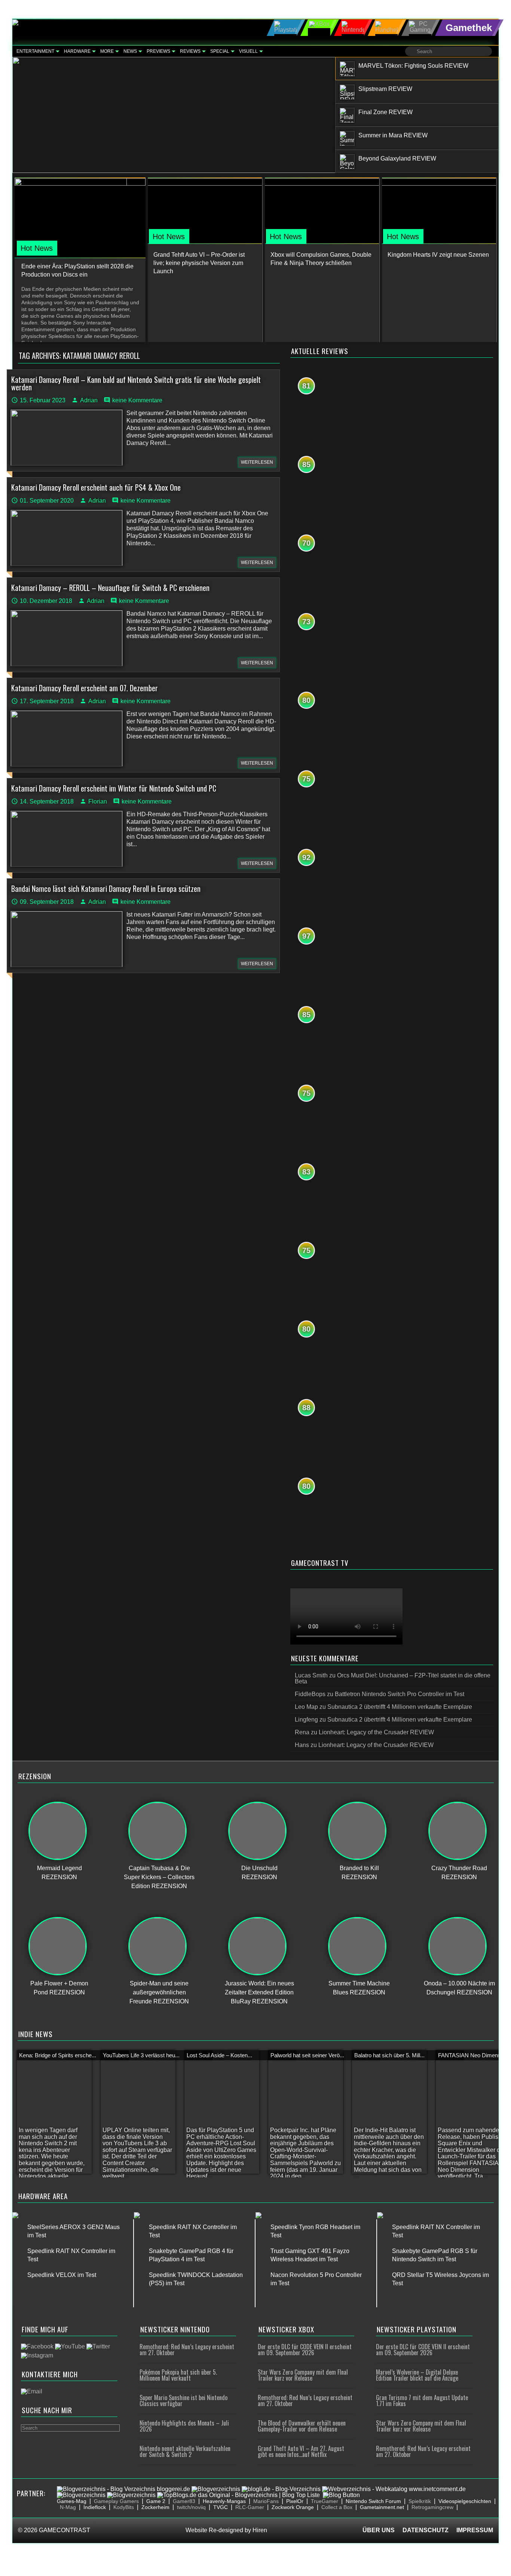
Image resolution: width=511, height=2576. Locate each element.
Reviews (190, 51)
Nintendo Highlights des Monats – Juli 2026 (184, 2426)
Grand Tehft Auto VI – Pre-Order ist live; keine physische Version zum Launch (199, 263)
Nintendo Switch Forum (373, 2501)
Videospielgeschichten (465, 2501)
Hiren (260, 2530)
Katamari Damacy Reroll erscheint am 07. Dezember (85, 688)
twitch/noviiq (191, 2507)
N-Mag (68, 2507)
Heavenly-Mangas (224, 2501)
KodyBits (124, 2507)
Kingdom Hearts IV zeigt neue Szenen (438, 255)
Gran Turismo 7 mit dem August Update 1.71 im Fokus (422, 2400)
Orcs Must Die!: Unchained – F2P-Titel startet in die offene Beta (393, 1678)
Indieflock (95, 2507)
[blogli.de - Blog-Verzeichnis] (281, 2489)
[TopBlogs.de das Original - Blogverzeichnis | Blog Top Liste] (238, 2495)
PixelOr (295, 2501)
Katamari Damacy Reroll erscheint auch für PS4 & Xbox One (96, 487)
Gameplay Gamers (116, 2501)
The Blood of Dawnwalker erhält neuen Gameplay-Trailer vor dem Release (302, 2426)
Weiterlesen (257, 462)
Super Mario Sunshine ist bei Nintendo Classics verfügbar (183, 2400)
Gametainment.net (382, 2507)
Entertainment (35, 51)
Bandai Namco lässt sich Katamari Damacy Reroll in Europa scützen (106, 888)
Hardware (77, 51)
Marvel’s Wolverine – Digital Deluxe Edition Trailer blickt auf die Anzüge (417, 2375)
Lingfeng (306, 1720)
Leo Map (306, 1707)
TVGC (221, 2507)
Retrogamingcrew (432, 2507)
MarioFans (266, 2501)
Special (220, 51)
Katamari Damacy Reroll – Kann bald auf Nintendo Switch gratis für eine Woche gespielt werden (136, 383)
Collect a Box (337, 2507)
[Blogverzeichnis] (216, 2489)
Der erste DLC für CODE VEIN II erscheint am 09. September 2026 (305, 2350)
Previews (158, 51)
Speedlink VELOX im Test (62, 2275)
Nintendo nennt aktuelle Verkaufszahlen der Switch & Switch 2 (185, 2451)
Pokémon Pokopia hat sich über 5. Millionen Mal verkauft (178, 2375)
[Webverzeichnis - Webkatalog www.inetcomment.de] (394, 2489)
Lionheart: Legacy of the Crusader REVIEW (376, 1732)
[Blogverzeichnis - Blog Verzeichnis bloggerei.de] (123, 2489)
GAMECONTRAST (65, 2530)
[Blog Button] (341, 2495)
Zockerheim (155, 2507)
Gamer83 (184, 2501)
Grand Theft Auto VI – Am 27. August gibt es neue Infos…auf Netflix (301, 2451)
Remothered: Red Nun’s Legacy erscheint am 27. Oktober (187, 2350)
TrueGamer (325, 2501)
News (130, 51)
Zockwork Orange (293, 2507)
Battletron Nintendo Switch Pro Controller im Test (400, 1694)
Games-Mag (72, 2501)
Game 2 (156, 2501)
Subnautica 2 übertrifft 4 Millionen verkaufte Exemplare (400, 1707)
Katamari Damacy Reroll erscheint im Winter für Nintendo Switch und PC (114, 788)
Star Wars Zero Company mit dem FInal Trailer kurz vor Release (303, 2375)
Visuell (248, 51)
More (107, 51)
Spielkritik (420, 2501)
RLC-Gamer (250, 2507)
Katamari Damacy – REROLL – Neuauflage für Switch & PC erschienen (110, 588)
